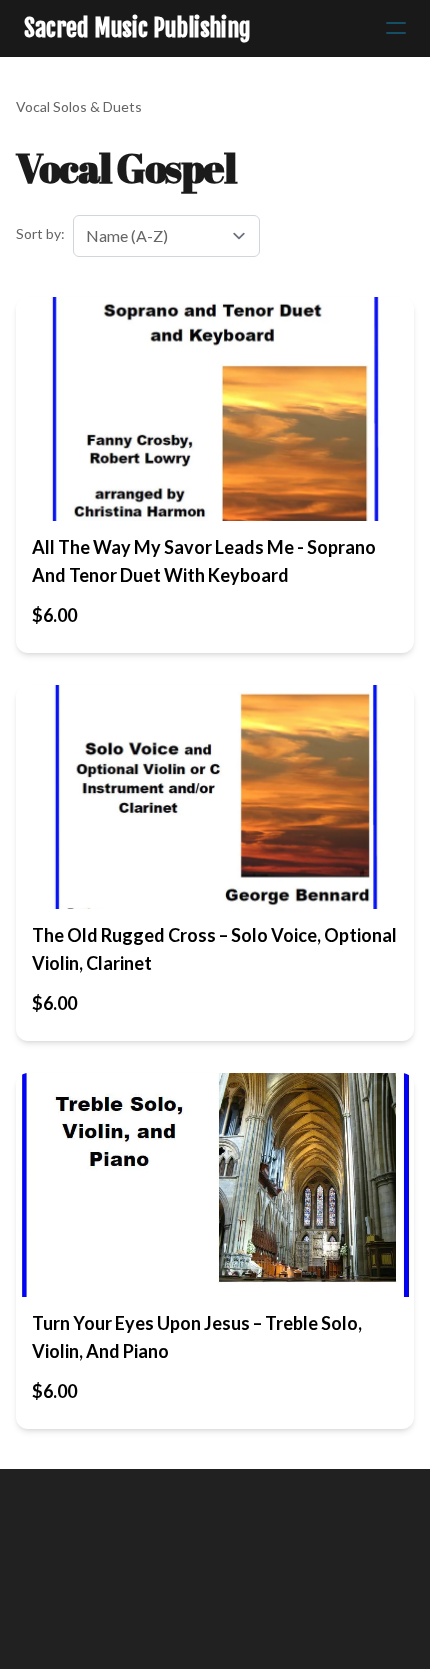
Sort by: (40, 233)
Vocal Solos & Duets (79, 106)
